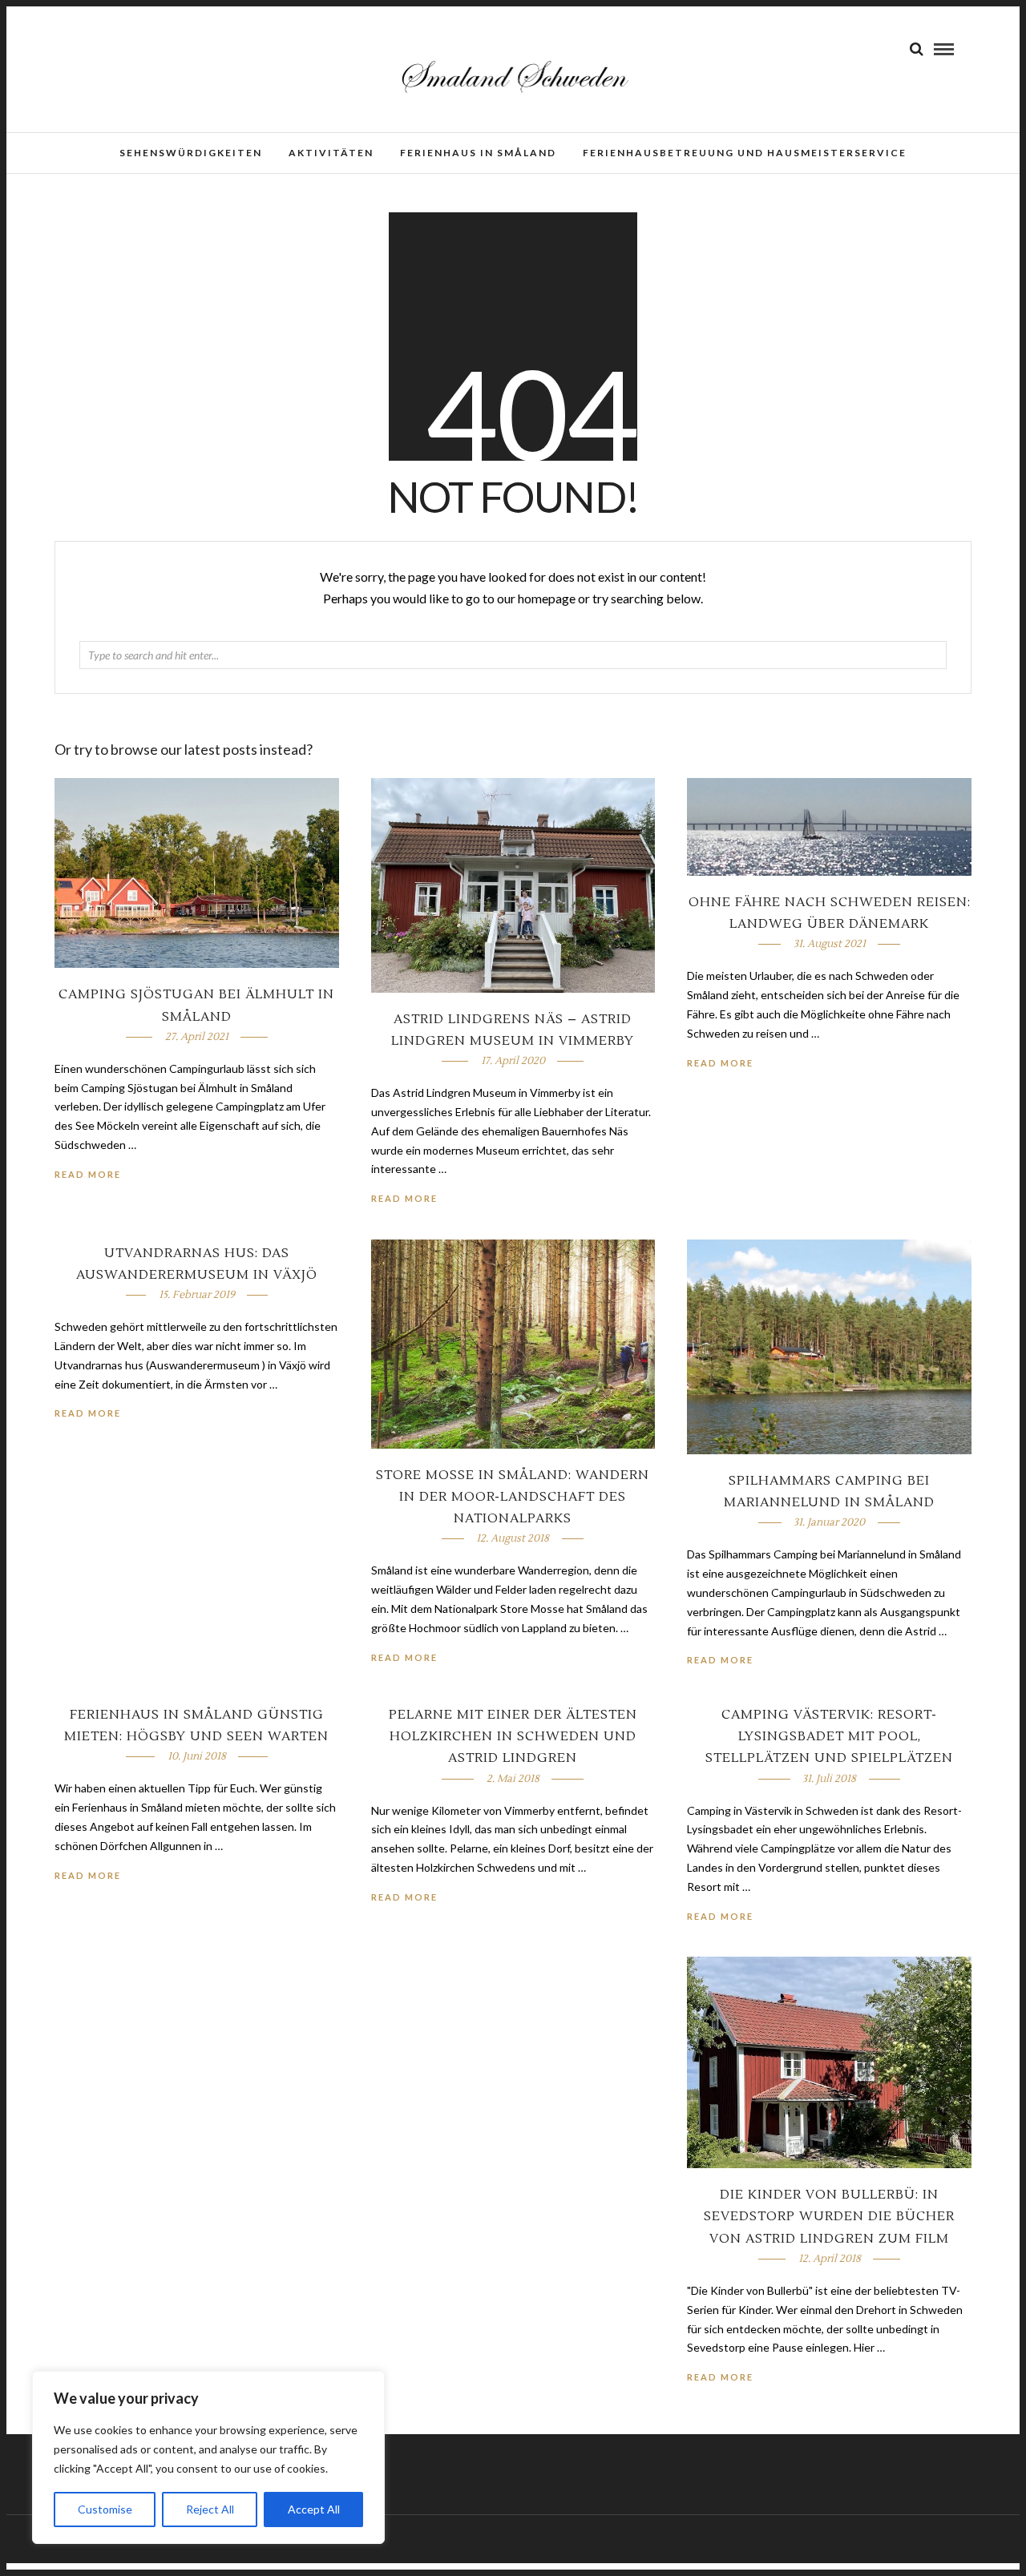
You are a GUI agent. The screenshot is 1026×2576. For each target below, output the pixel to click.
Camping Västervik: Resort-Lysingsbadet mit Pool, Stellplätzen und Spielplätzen (829, 1736)
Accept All (314, 2509)
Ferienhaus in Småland (478, 153)
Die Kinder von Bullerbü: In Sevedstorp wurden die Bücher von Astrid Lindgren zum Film (829, 2216)
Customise (105, 2509)
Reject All (210, 2509)
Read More (720, 1063)
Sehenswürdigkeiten (191, 153)
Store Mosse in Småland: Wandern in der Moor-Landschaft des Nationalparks (513, 1497)
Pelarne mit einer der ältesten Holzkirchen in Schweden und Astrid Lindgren (513, 1736)
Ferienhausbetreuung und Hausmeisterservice (745, 153)
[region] (208, 2457)
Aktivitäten (331, 153)
